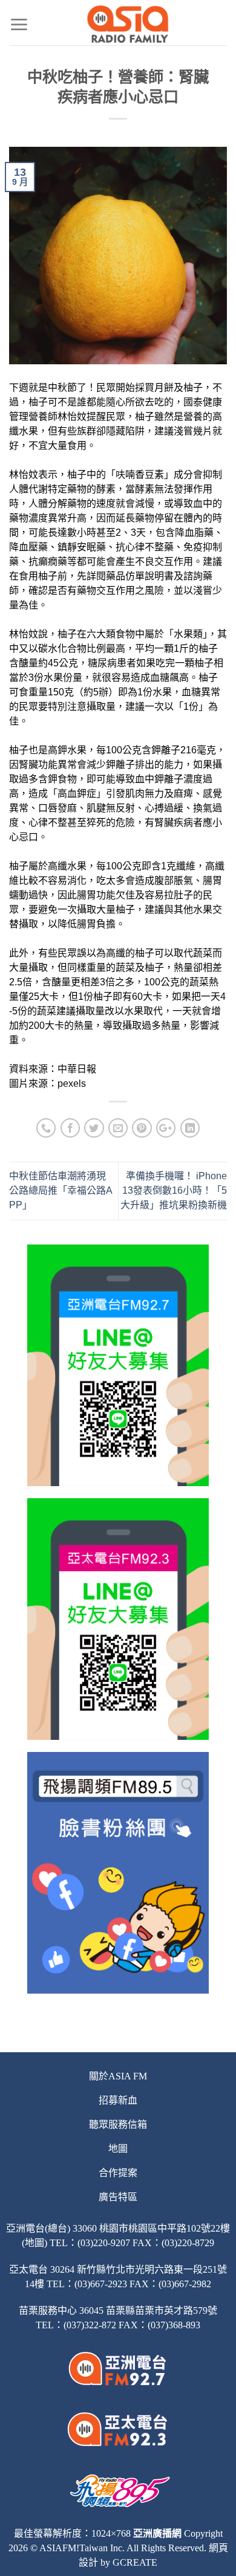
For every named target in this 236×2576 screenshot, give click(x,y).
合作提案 (118, 2173)
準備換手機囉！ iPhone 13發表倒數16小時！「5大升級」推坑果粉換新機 (174, 1190)
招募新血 (118, 2100)
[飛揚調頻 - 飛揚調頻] (128, 24)
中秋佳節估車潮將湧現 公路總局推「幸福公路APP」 (61, 1190)
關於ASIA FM (118, 2076)
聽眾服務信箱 (118, 2124)
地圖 (118, 2149)
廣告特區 (118, 2197)
